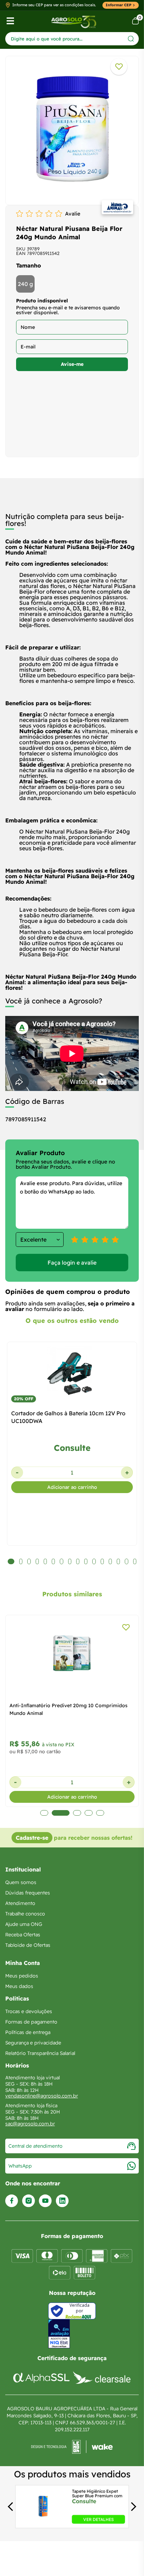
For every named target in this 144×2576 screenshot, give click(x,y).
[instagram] (28, 2201)
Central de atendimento (35, 2146)
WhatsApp (20, 2166)
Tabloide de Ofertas (28, 1945)
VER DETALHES (98, 2519)
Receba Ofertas (23, 1935)
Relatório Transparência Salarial (40, 2053)
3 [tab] (77, 1813)
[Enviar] (131, 39)
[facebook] (12, 2201)
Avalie (73, 214)
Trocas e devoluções (29, 2011)
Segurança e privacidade (33, 2043)
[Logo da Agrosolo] (74, 21)
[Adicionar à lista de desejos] (119, 67)
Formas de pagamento (31, 2022)
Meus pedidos (22, 1976)
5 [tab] (100, 1813)
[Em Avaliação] (59, 2334)
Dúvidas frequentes (28, 1893)
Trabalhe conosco (25, 1914)
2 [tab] (61, 1813)
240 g (25, 284)
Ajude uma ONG (24, 1924)
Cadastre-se (32, 1838)
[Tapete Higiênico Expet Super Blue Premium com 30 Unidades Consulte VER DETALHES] (43, 2522)
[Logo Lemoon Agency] (72, 2447)
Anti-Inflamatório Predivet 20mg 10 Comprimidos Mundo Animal (69, 1709)
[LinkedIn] (62, 2201)
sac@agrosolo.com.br (30, 2124)
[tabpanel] (72, 129)
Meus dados (19, 1986)
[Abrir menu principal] (10, 21)
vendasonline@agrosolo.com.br (42, 2096)
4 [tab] (89, 1813)
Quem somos (21, 1882)
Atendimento (20, 1903)
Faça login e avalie (72, 1263)
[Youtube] (45, 2201)
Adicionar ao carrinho (72, 1487)
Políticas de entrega (28, 2032)
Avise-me (72, 364)
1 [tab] (44, 1813)
